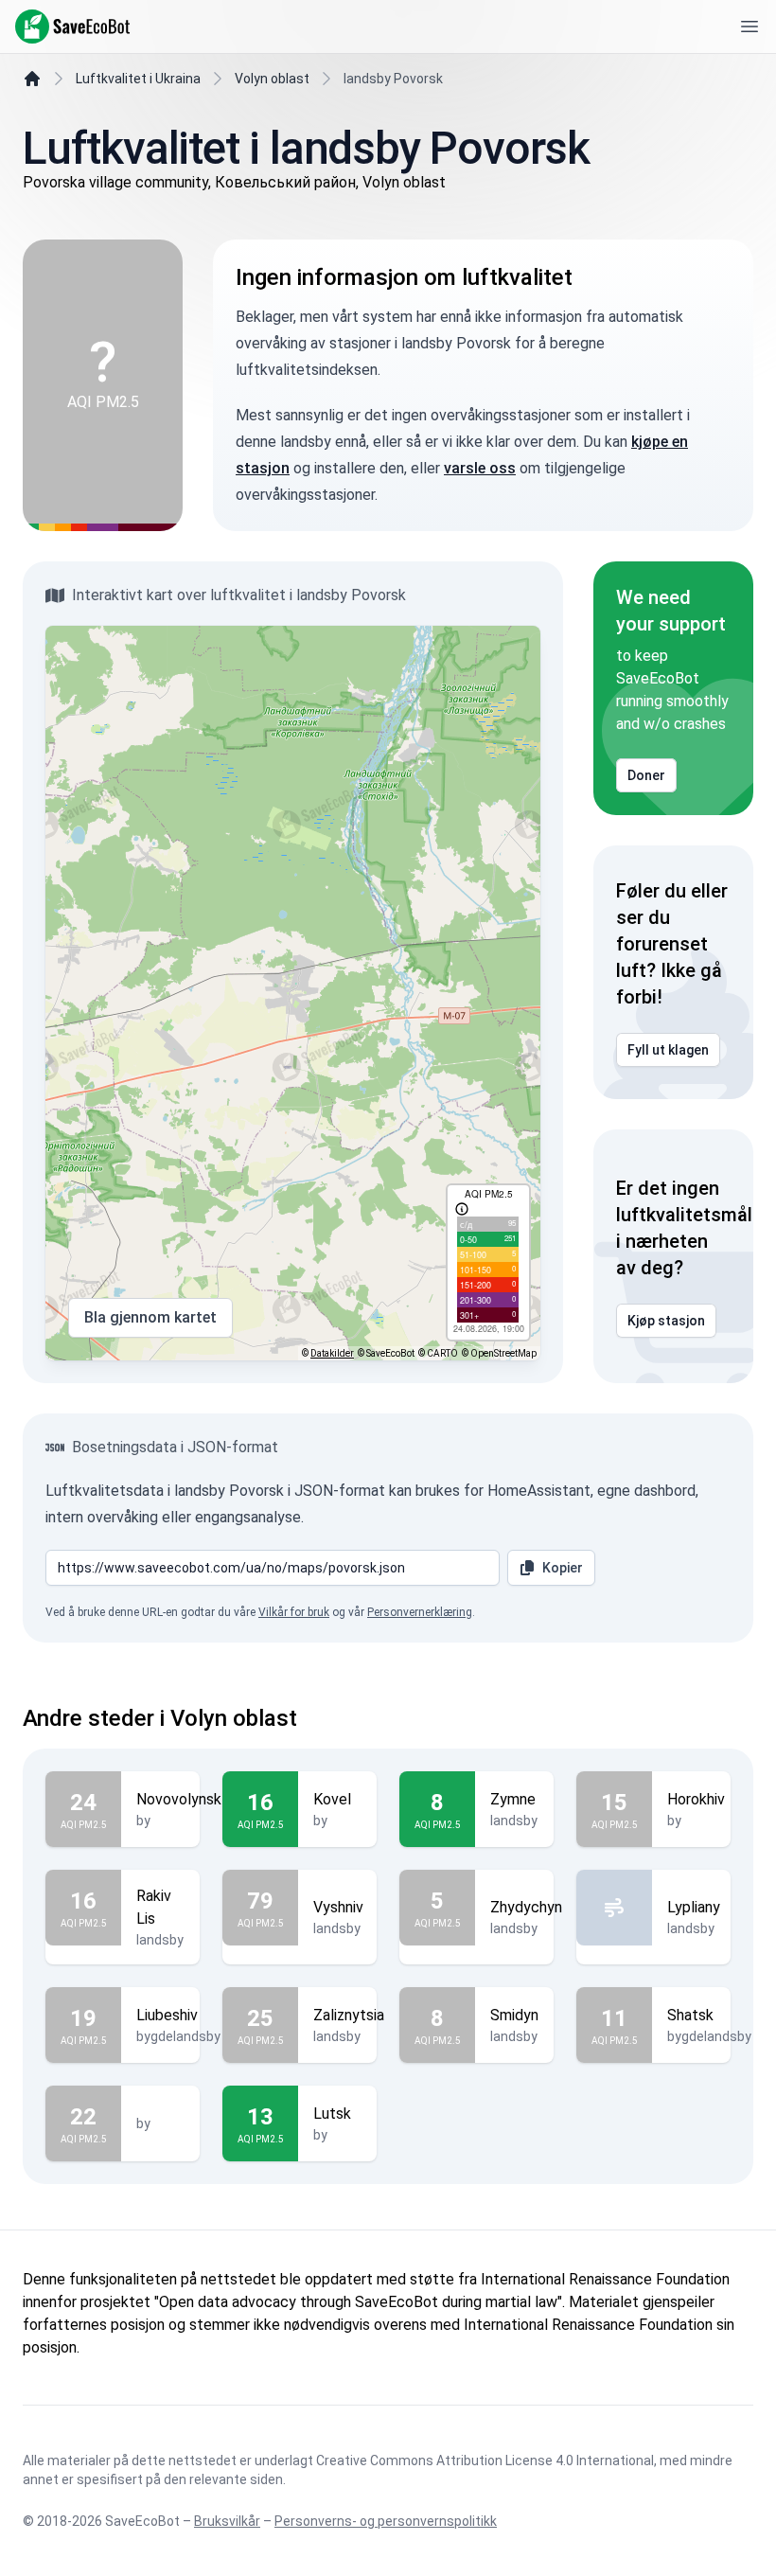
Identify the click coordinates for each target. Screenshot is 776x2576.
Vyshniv (338, 1907)
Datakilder (332, 1353)
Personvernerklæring (420, 1612)
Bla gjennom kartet (150, 1317)
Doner (646, 775)
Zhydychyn (526, 1907)
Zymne (513, 1799)
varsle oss (480, 468)
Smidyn (514, 2015)
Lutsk (332, 2114)
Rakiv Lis (154, 1907)
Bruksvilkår (227, 2521)
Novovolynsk (179, 1799)
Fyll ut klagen (668, 1050)
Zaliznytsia (349, 2015)
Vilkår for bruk (294, 1612)
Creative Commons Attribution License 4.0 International (485, 2461)
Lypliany (694, 1907)
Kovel (332, 1799)
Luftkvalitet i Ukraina (138, 79)
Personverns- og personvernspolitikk (386, 2521)
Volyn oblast (272, 79)
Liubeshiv (167, 2015)
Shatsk (690, 2015)
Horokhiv (696, 1799)
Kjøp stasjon (666, 1321)
